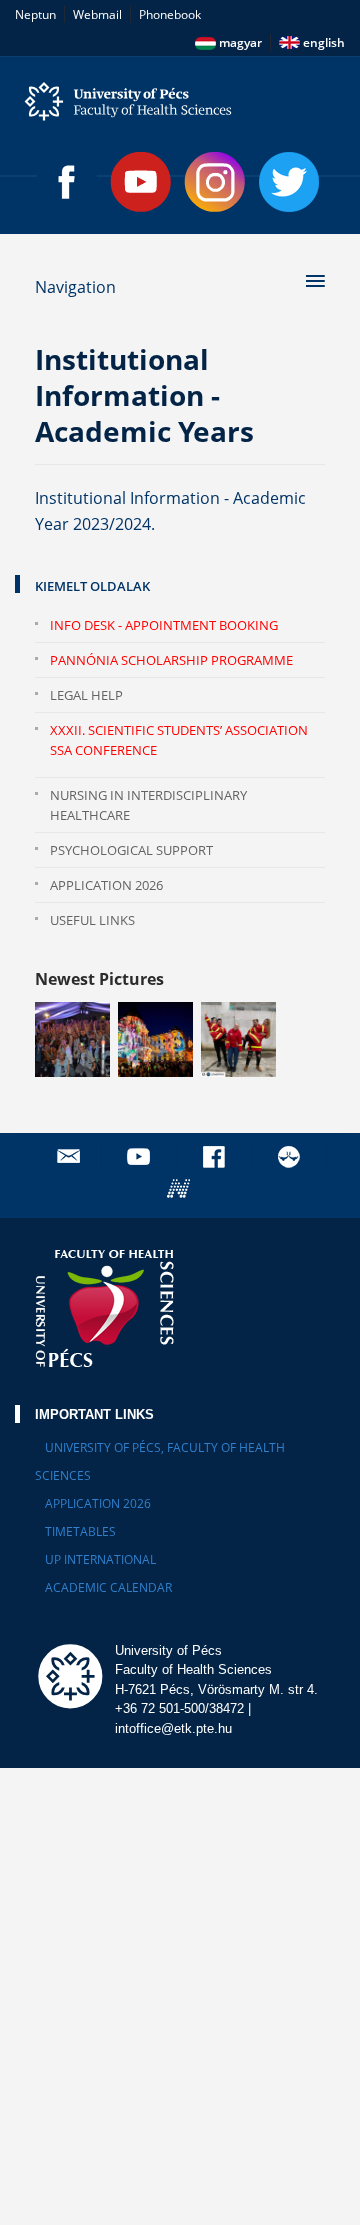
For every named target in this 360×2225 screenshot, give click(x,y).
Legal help (86, 695)
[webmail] (68, 1156)
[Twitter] (289, 182)
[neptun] (181, 1188)
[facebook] (216, 1156)
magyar (239, 42)
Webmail (97, 14)
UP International (100, 1559)
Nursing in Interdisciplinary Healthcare (148, 805)
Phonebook (170, 14)
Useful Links (92, 920)
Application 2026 (106, 885)
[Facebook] (67, 182)
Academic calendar (108, 1587)
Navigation (75, 287)
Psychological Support (131, 850)
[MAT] (291, 1156)
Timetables (80, 1531)
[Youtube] (141, 182)
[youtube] (141, 1156)
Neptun (35, 14)
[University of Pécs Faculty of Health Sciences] (180, 101)
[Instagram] (215, 182)
